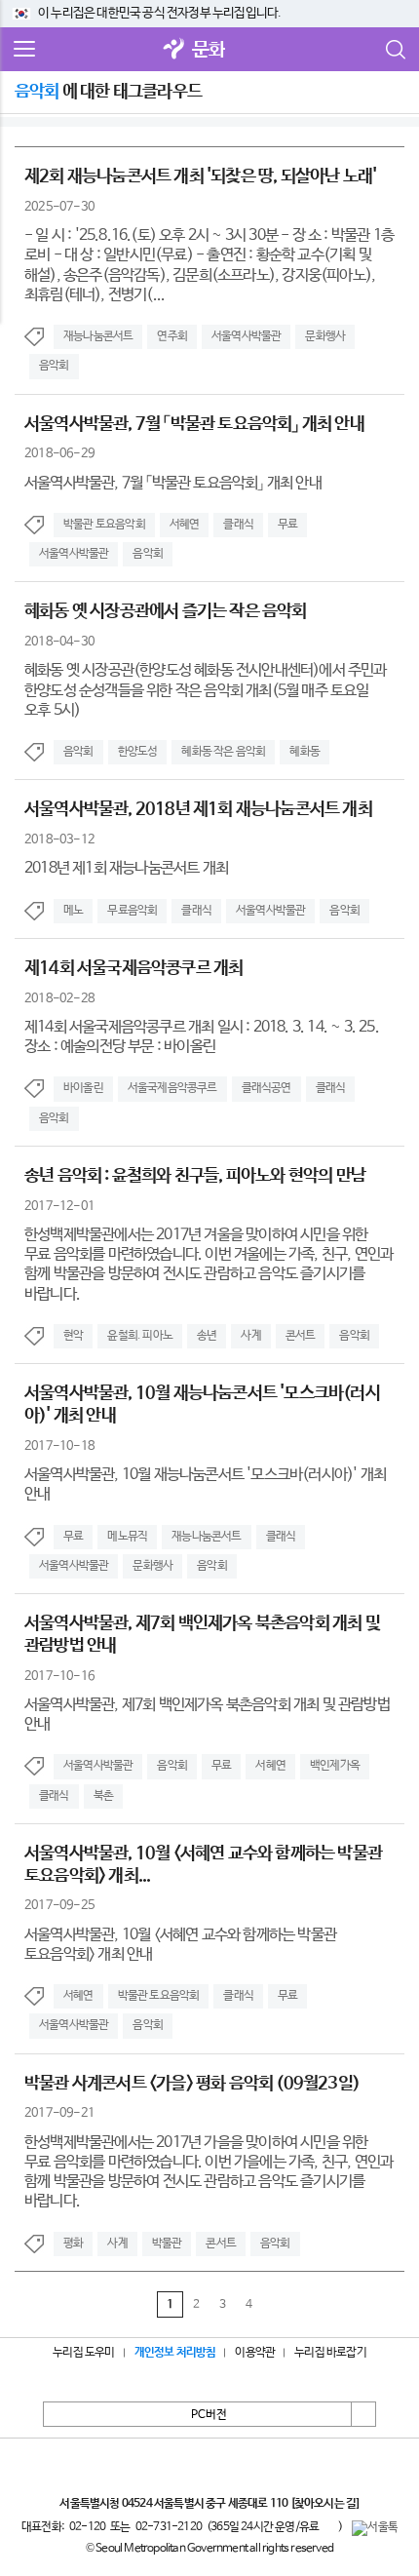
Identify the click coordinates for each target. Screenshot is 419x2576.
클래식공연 (267, 1088)
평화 (73, 2244)
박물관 (167, 2244)
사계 (250, 1336)
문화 (209, 50)
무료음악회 (132, 911)
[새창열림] (174, 50)
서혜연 (185, 525)
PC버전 (209, 2415)
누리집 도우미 (83, 2353)
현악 (73, 1336)
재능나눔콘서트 (98, 336)
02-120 (87, 2527)
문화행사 (325, 336)
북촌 (103, 1796)
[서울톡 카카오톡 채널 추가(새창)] (375, 2528)
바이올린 (83, 1088)
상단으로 (363, 2414)
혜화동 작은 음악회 (223, 752)
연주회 (172, 336)
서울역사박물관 (246, 336)
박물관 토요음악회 (104, 525)
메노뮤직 (127, 1537)
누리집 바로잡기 (330, 2353)
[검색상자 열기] (395, 50)
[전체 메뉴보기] (24, 50)
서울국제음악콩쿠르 (172, 1088)
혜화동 (305, 752)
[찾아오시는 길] (325, 2504)
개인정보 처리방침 (175, 2353)
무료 (287, 525)
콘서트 (301, 1336)
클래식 (238, 525)
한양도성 (138, 752)
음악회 (54, 366)
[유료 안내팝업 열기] (328, 2526)
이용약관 (255, 2353)
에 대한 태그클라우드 (108, 92)
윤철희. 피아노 (140, 1336)
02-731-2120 (169, 2527)
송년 (207, 1336)
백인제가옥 (335, 1766)
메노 (73, 911)
